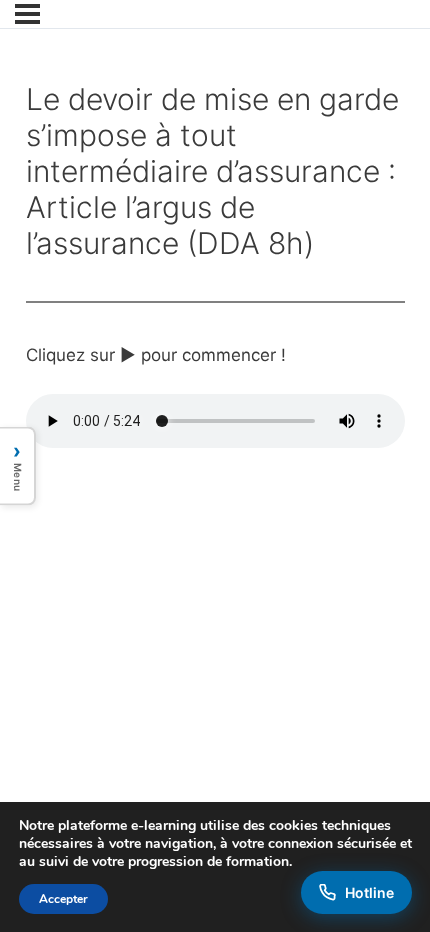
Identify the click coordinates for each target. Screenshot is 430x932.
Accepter (63, 899)
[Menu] (27, 14)
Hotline (369, 892)
